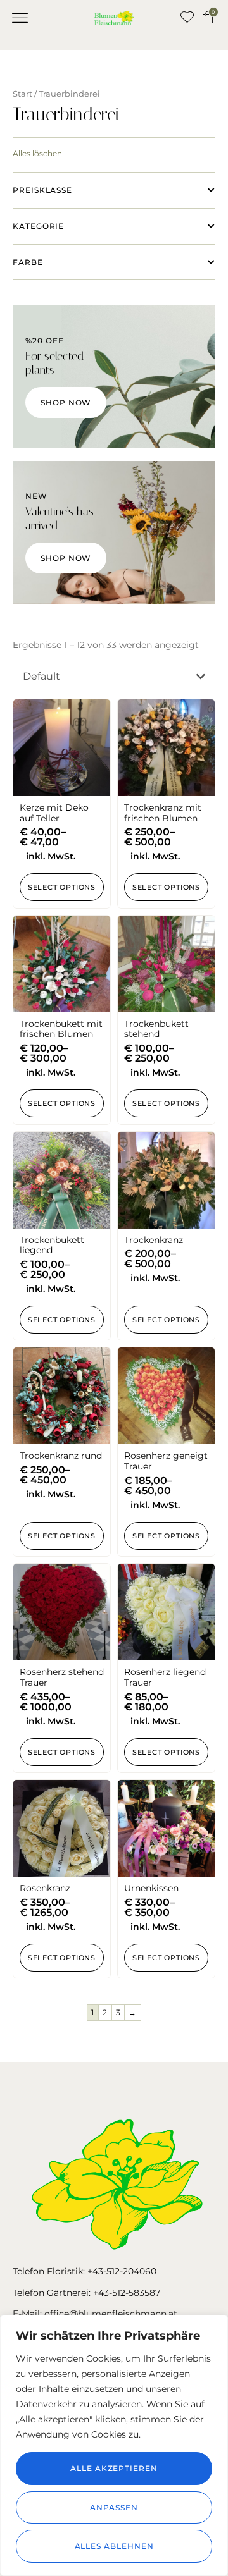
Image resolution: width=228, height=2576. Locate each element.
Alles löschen (37, 153)
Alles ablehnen (114, 2546)
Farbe (28, 262)
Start (22, 94)
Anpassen (114, 2507)
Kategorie (38, 226)
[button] (20, 18)
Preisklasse (42, 190)
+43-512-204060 (122, 2271)
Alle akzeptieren (114, 2468)
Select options (62, 887)
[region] (114, 2445)
